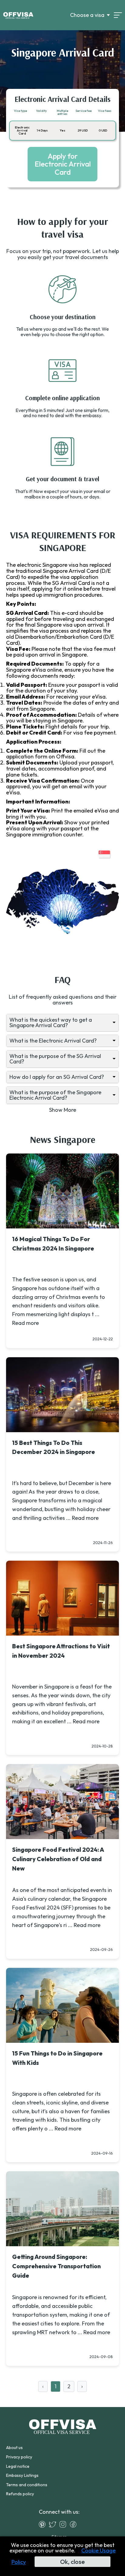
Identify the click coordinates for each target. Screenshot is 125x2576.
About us (14, 2448)
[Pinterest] (44, 2524)
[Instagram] (64, 2524)
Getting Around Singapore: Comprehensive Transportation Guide (56, 2266)
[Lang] (118, 15)
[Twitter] (54, 2524)
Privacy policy (19, 2457)
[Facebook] (75, 2524)
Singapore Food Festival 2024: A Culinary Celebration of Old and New (58, 1859)
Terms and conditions (27, 2485)
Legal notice (18, 2466)
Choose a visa (87, 15)
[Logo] (18, 15)
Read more (25, 1323)
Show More (63, 1110)
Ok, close (73, 2562)
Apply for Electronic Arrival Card (63, 164)
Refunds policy (20, 2494)
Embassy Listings (22, 2475)
